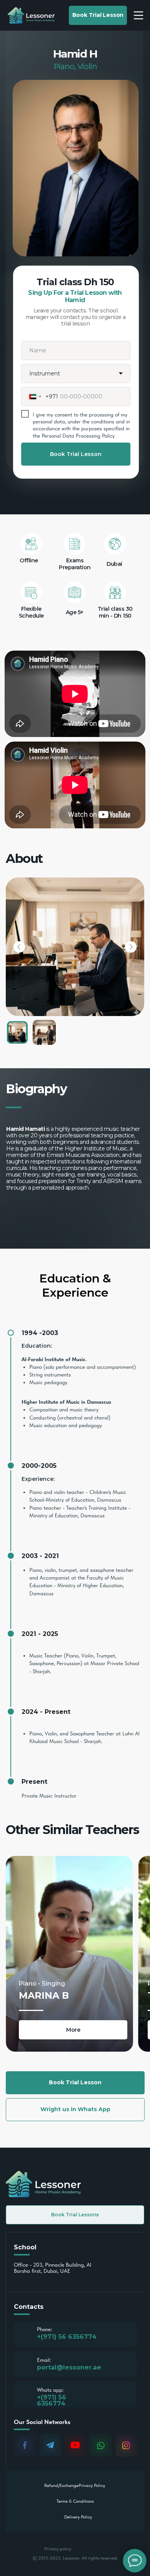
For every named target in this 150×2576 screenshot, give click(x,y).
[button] (98, 15)
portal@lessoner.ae (69, 2367)
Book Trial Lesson (76, 454)
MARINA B (44, 1995)
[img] (69, 1954)
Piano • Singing (42, 1984)
